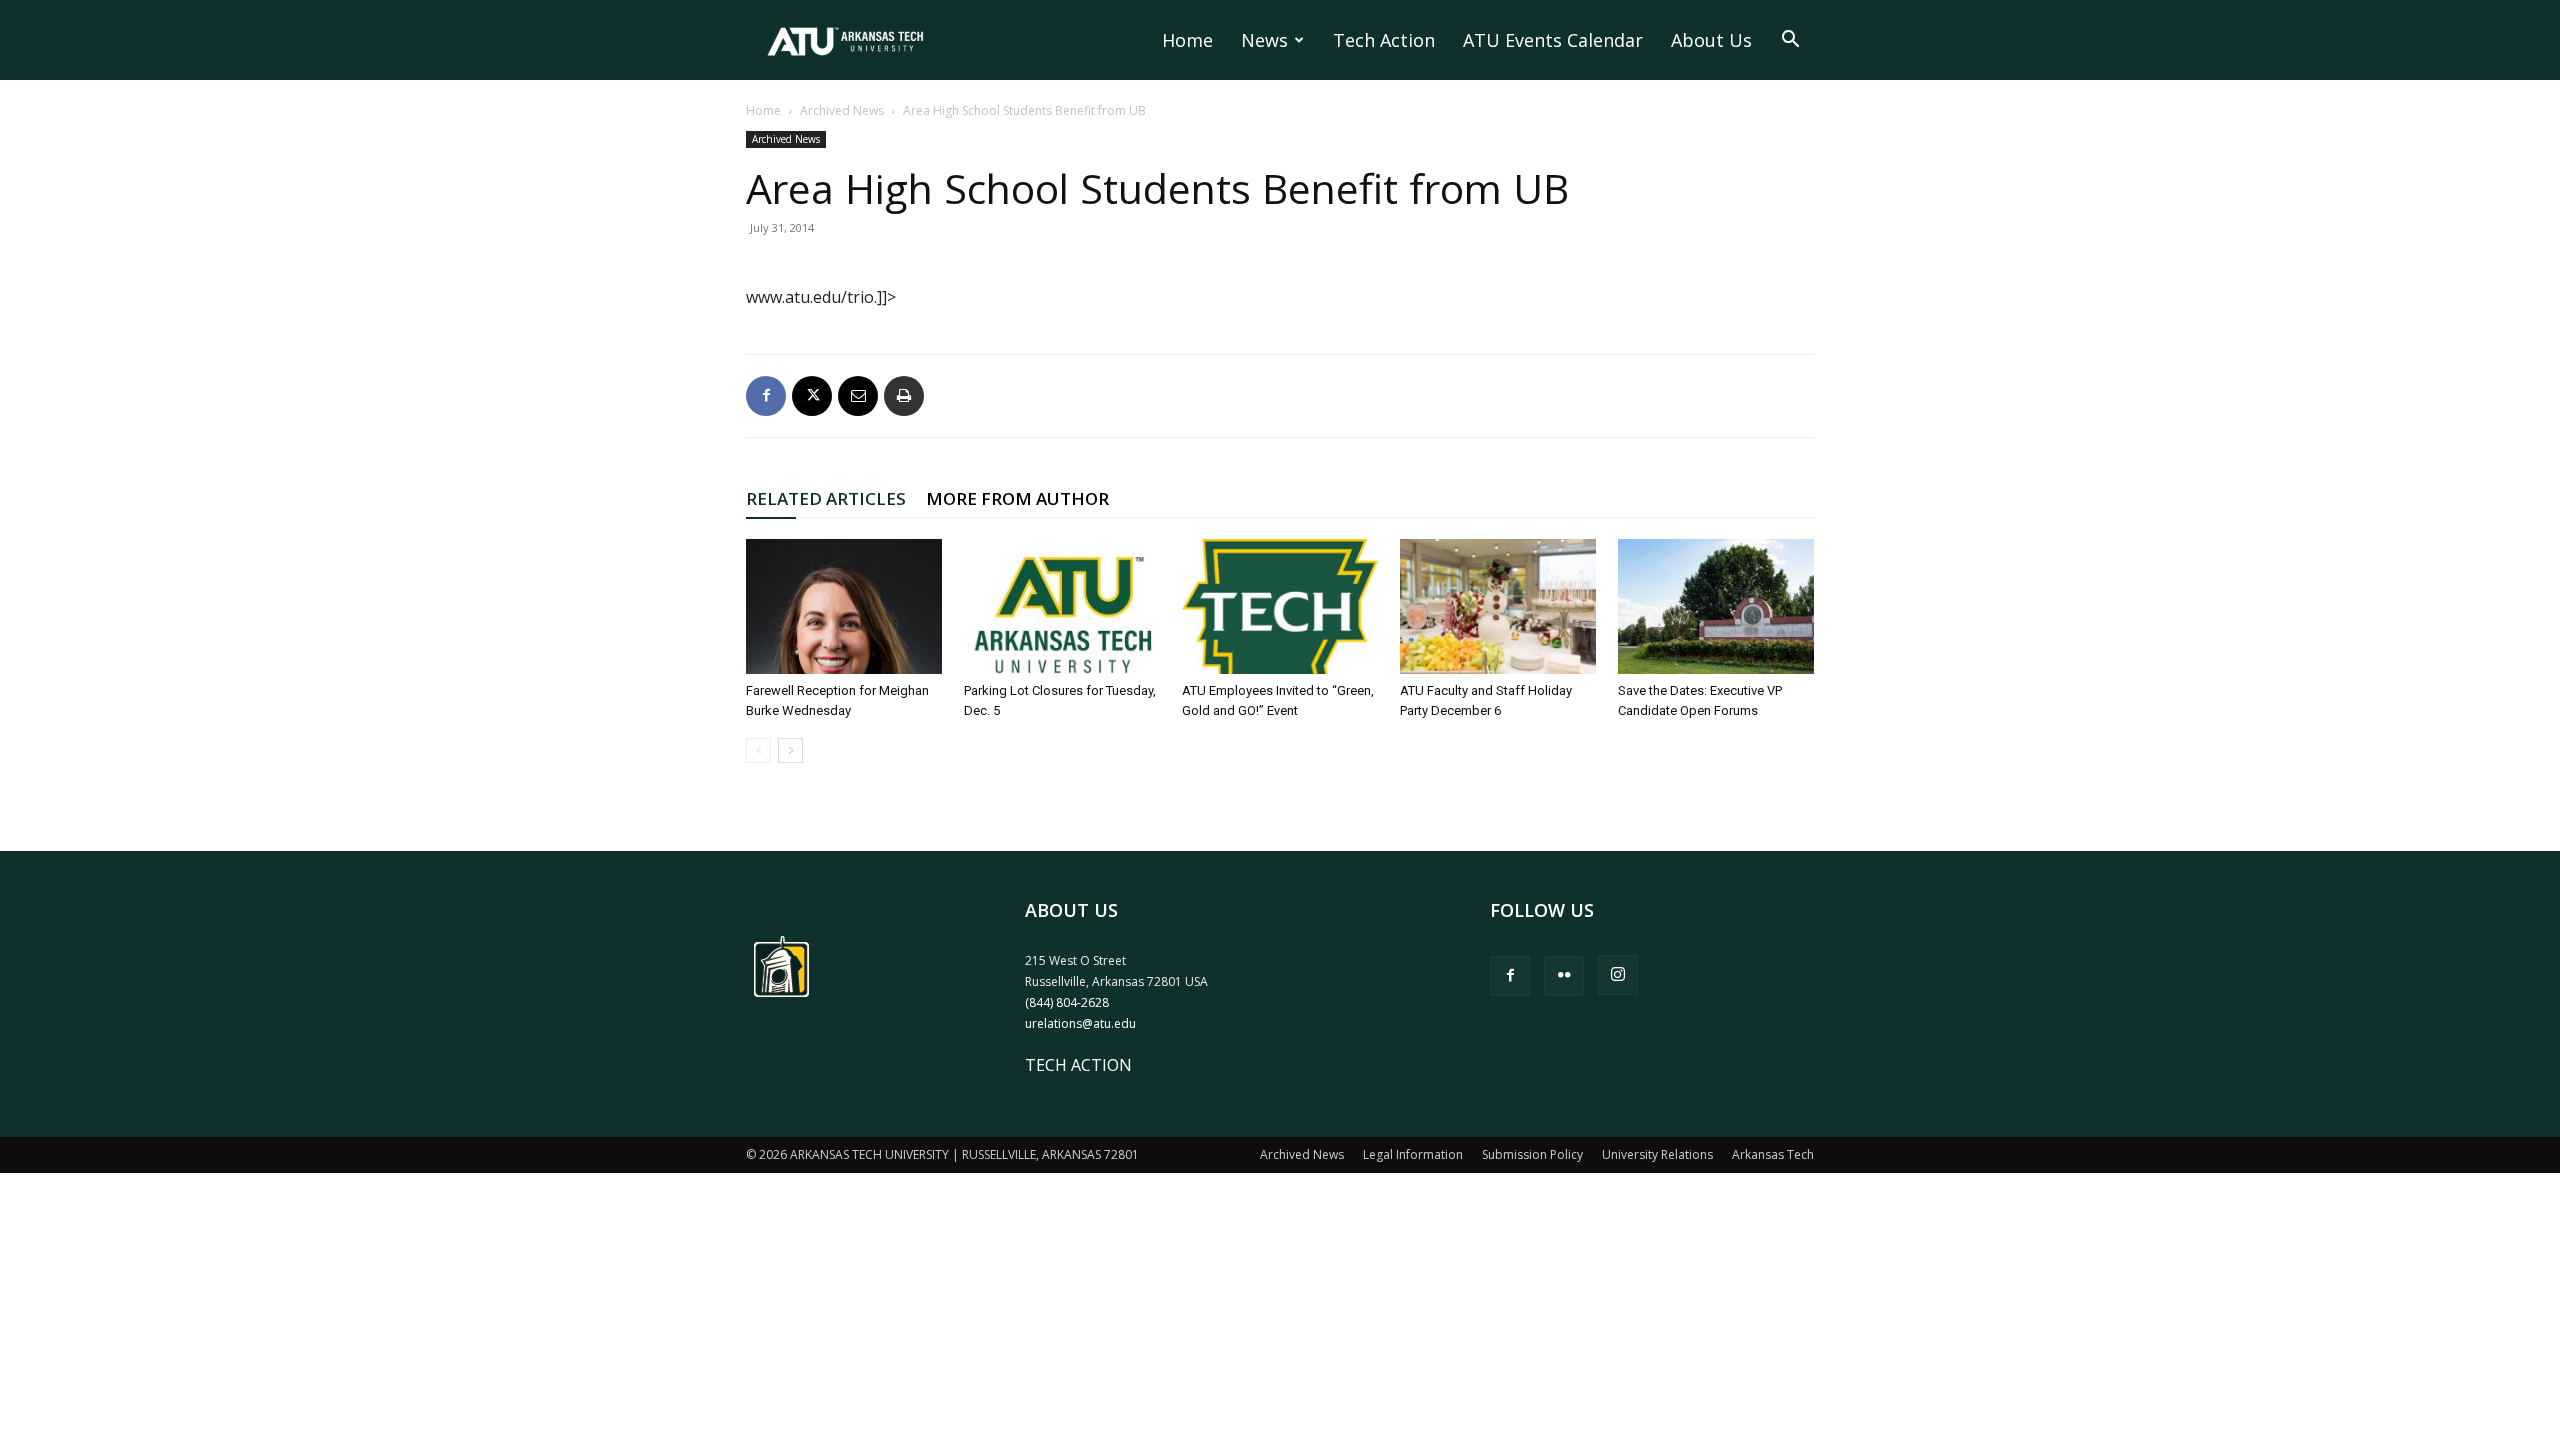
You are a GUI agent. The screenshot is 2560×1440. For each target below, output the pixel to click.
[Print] (904, 396)
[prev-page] (758, 750)
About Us (1711, 40)
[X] (812, 396)
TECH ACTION (1078, 1065)
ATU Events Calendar (1553, 40)
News (1264, 40)
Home (1187, 40)
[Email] (858, 396)
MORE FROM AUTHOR (1017, 498)
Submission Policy (1532, 1154)
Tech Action (1384, 40)
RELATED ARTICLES (826, 498)
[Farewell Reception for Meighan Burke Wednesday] (844, 606)
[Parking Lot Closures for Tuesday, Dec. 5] (1062, 606)
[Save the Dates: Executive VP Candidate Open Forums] (1716, 606)
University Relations (1657, 1154)
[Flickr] (1564, 976)
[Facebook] (766, 396)
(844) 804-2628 (1067, 1002)
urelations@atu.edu (1080, 1023)
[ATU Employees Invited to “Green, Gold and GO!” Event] (1280, 606)
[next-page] (790, 750)
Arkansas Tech (1773, 1154)
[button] (1790, 41)
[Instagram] (1618, 975)
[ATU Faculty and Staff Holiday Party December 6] (1498, 606)
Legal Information (1413, 1154)
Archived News (842, 110)
